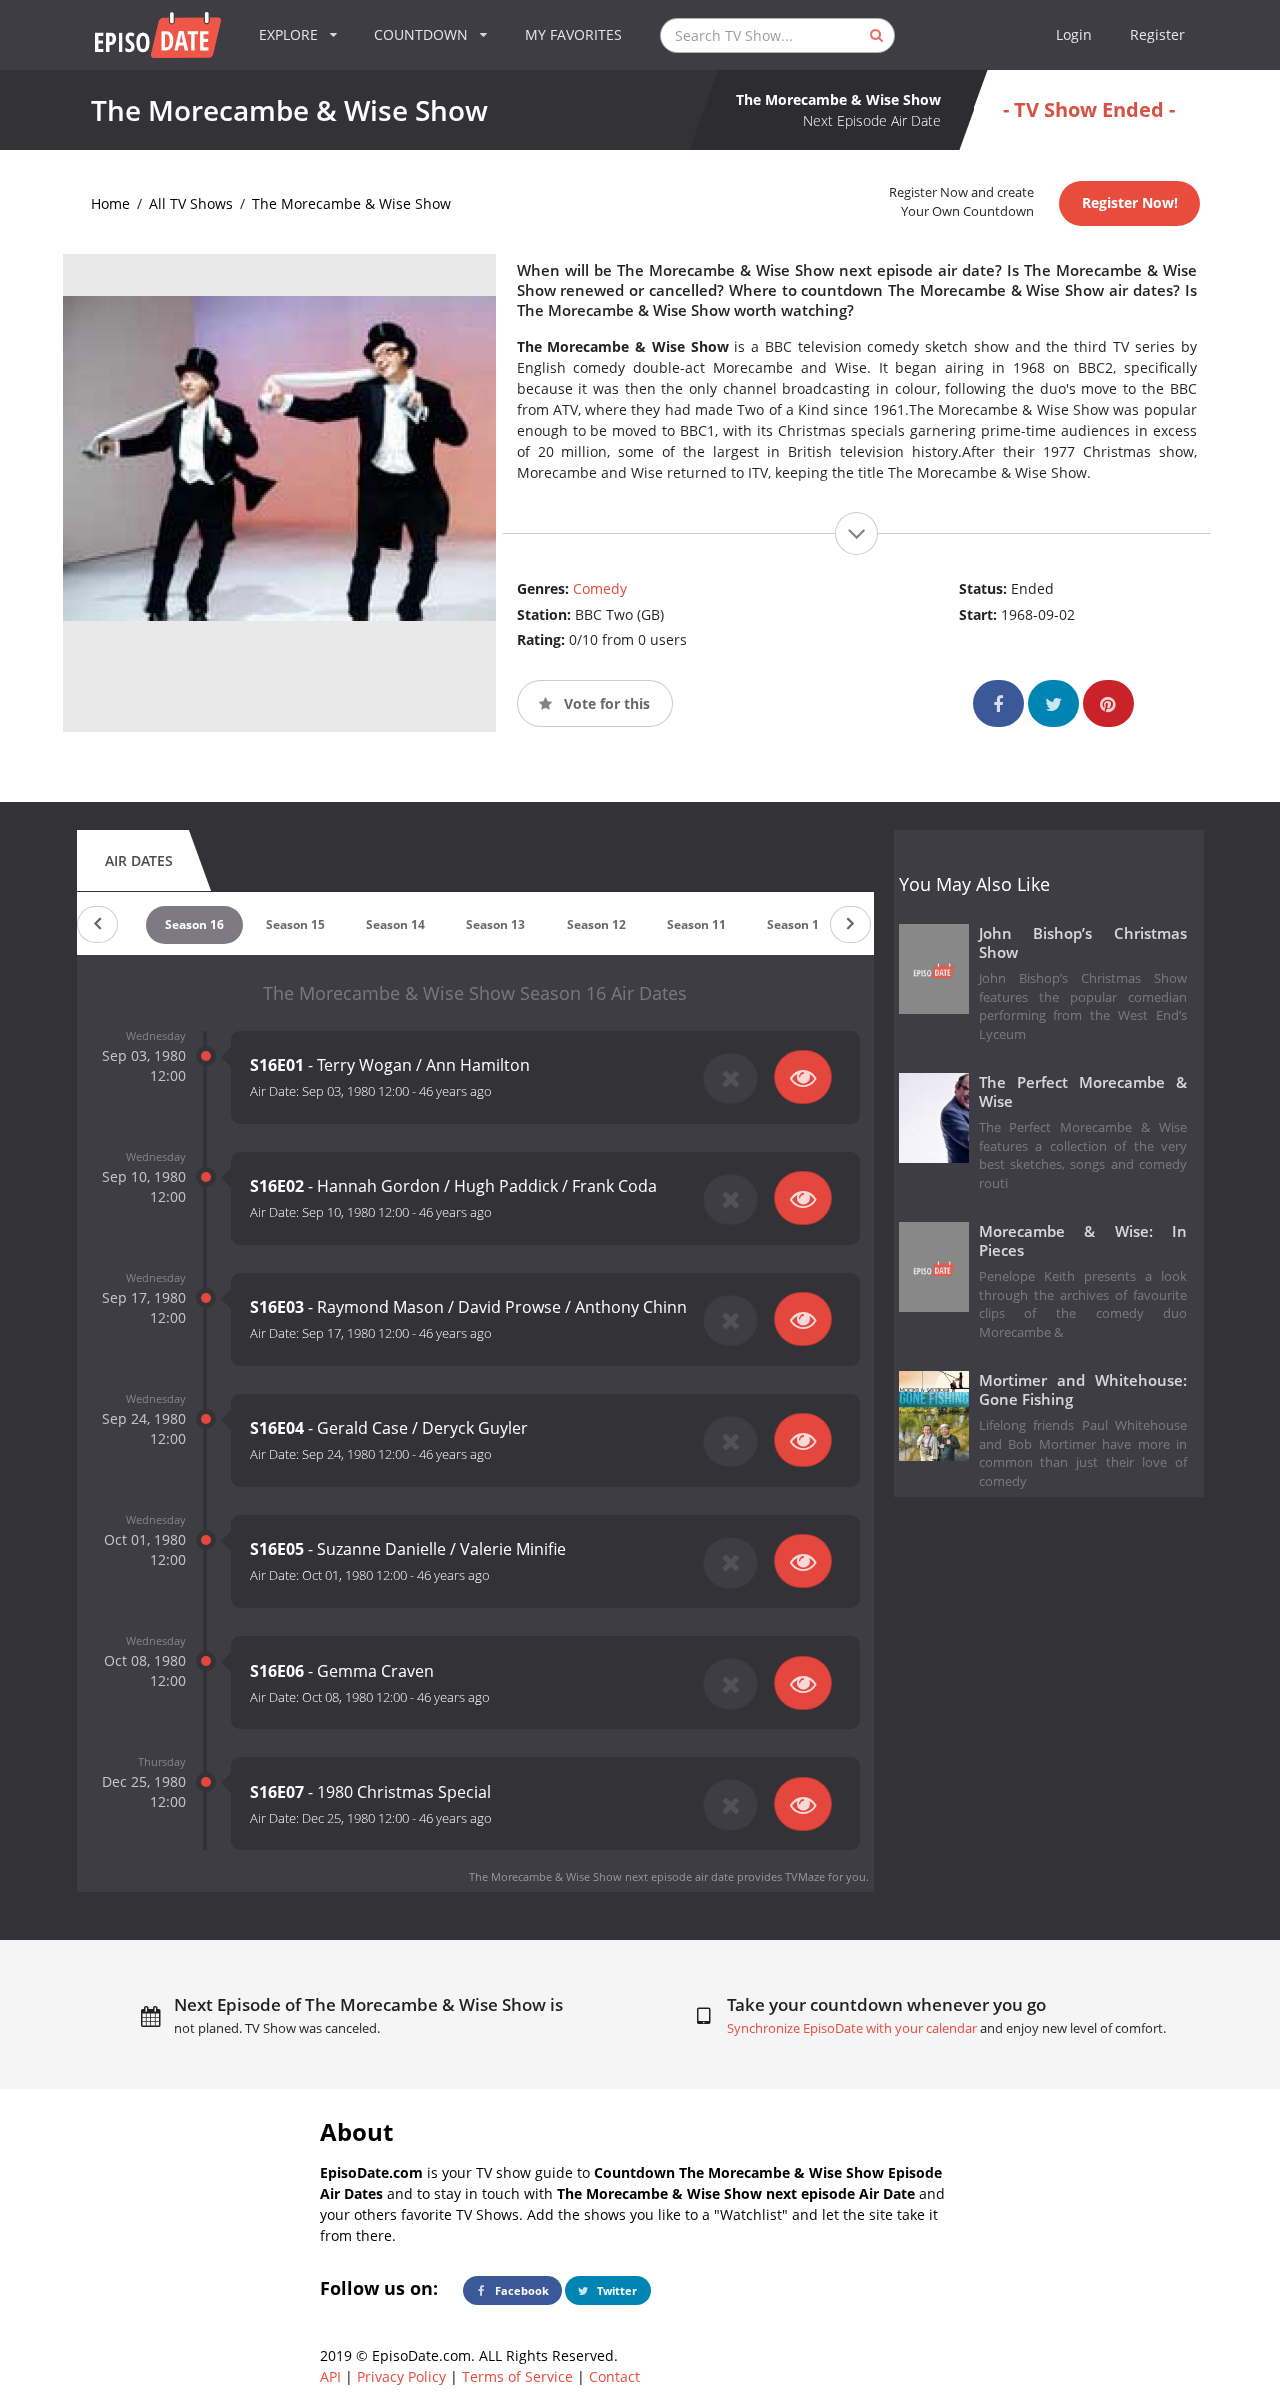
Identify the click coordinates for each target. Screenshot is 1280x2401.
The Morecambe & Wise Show (351, 203)
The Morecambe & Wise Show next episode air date (601, 1876)
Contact (614, 2376)
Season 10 (796, 924)
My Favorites (573, 34)
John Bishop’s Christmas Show (1083, 943)
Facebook (520, 2290)
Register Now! (1130, 202)
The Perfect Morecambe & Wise (1083, 1092)
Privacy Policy (401, 2376)
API (330, 2376)
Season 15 (295, 924)
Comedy (600, 588)
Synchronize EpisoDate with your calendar (852, 2028)
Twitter (615, 2290)
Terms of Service (517, 2376)
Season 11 (696, 924)
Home (110, 203)
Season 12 (596, 924)
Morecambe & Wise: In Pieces (1083, 1241)
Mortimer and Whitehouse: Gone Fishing (1083, 1390)
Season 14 (395, 924)
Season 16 (194, 924)
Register (1157, 34)
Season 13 (495, 924)
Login (1074, 34)
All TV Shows (191, 203)
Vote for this (605, 703)
